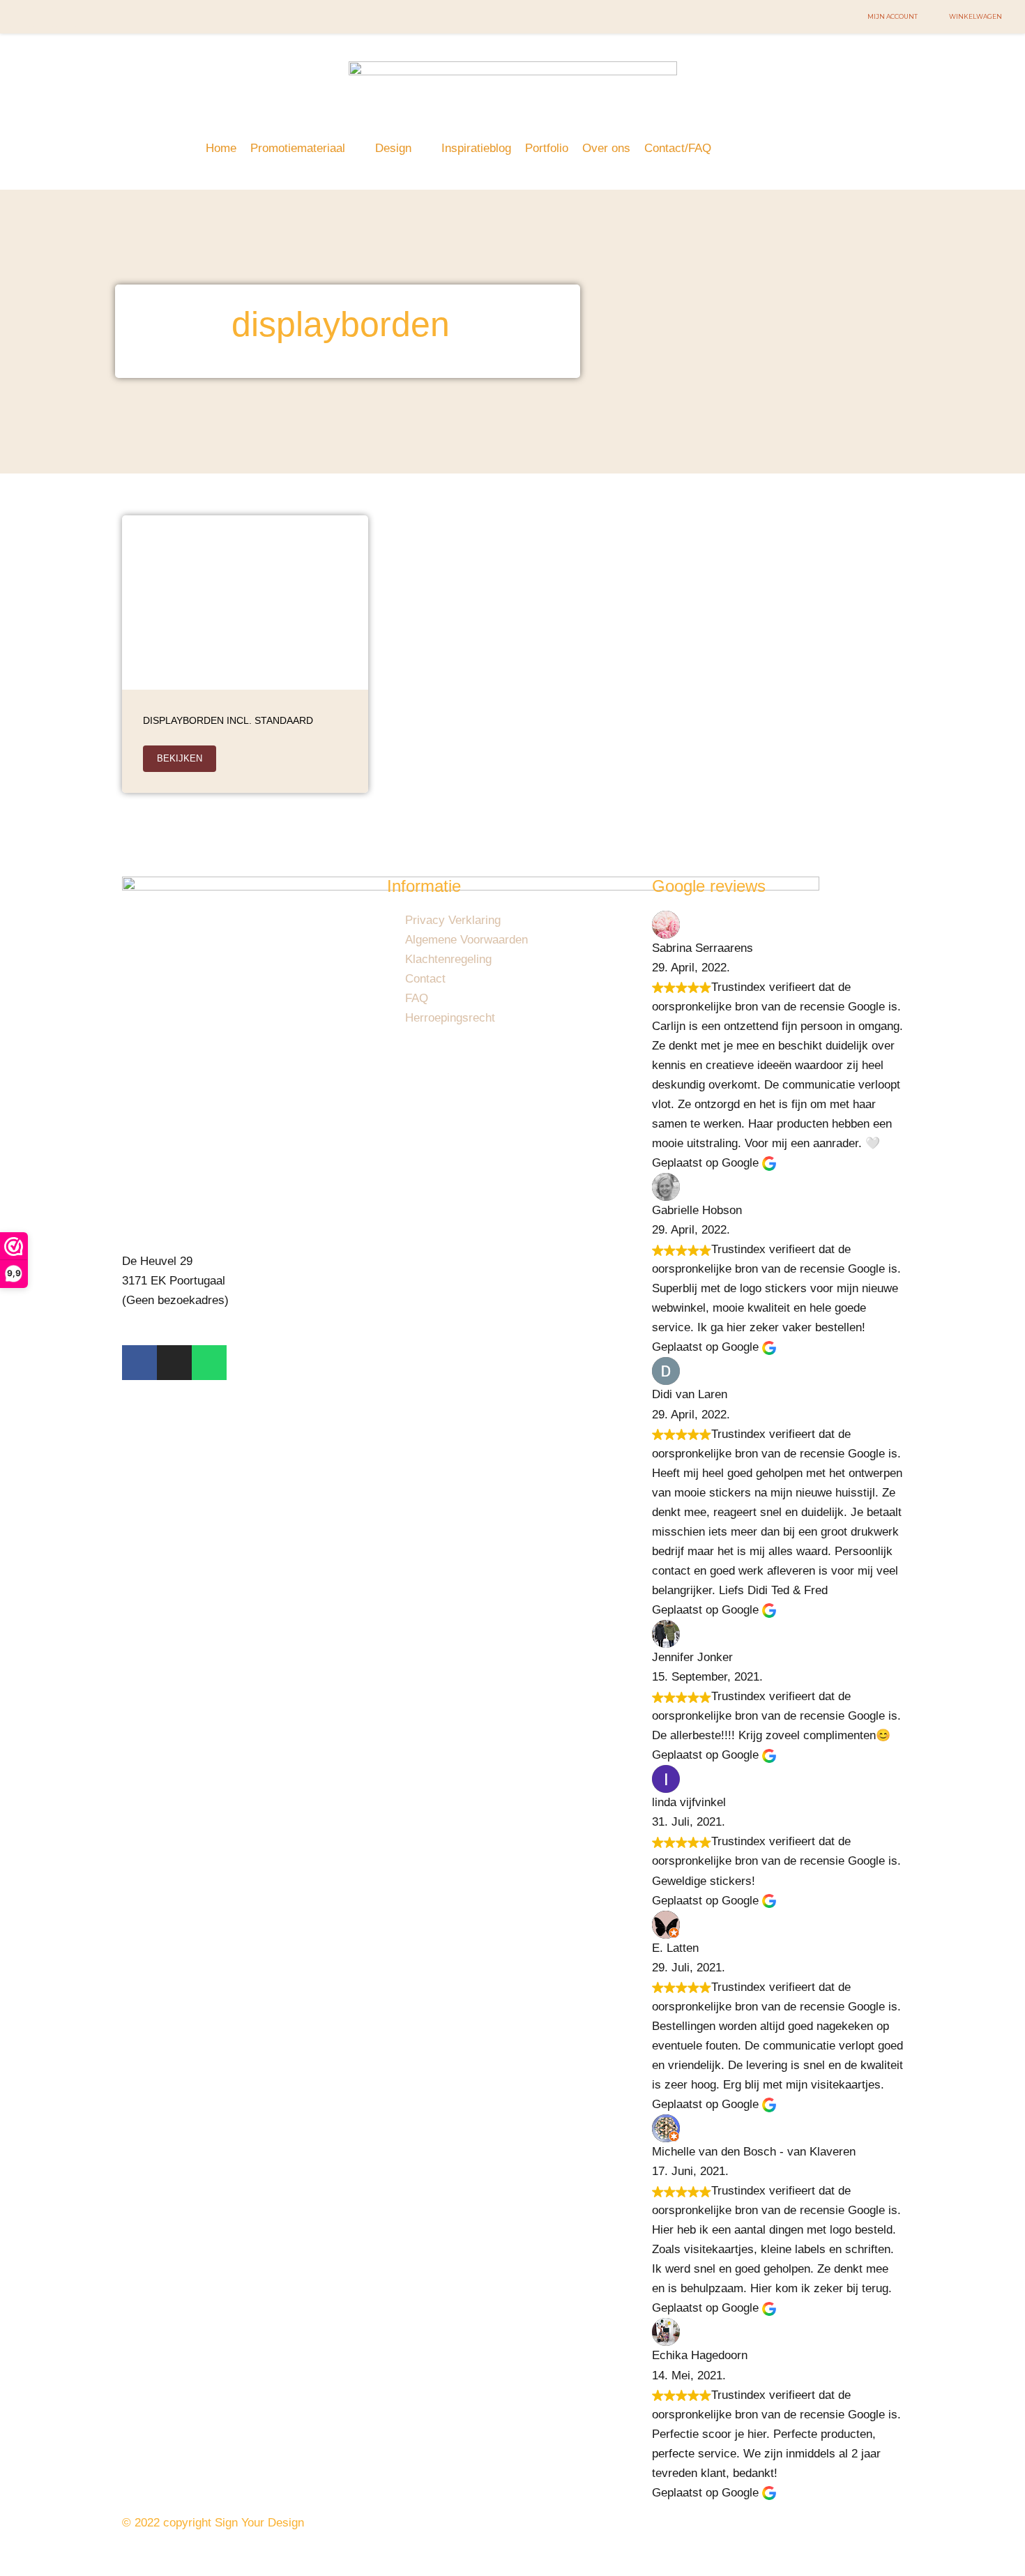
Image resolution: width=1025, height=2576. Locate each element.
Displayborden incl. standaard (228, 720)
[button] (306, 149)
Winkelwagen (975, 16)
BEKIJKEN (180, 758)
